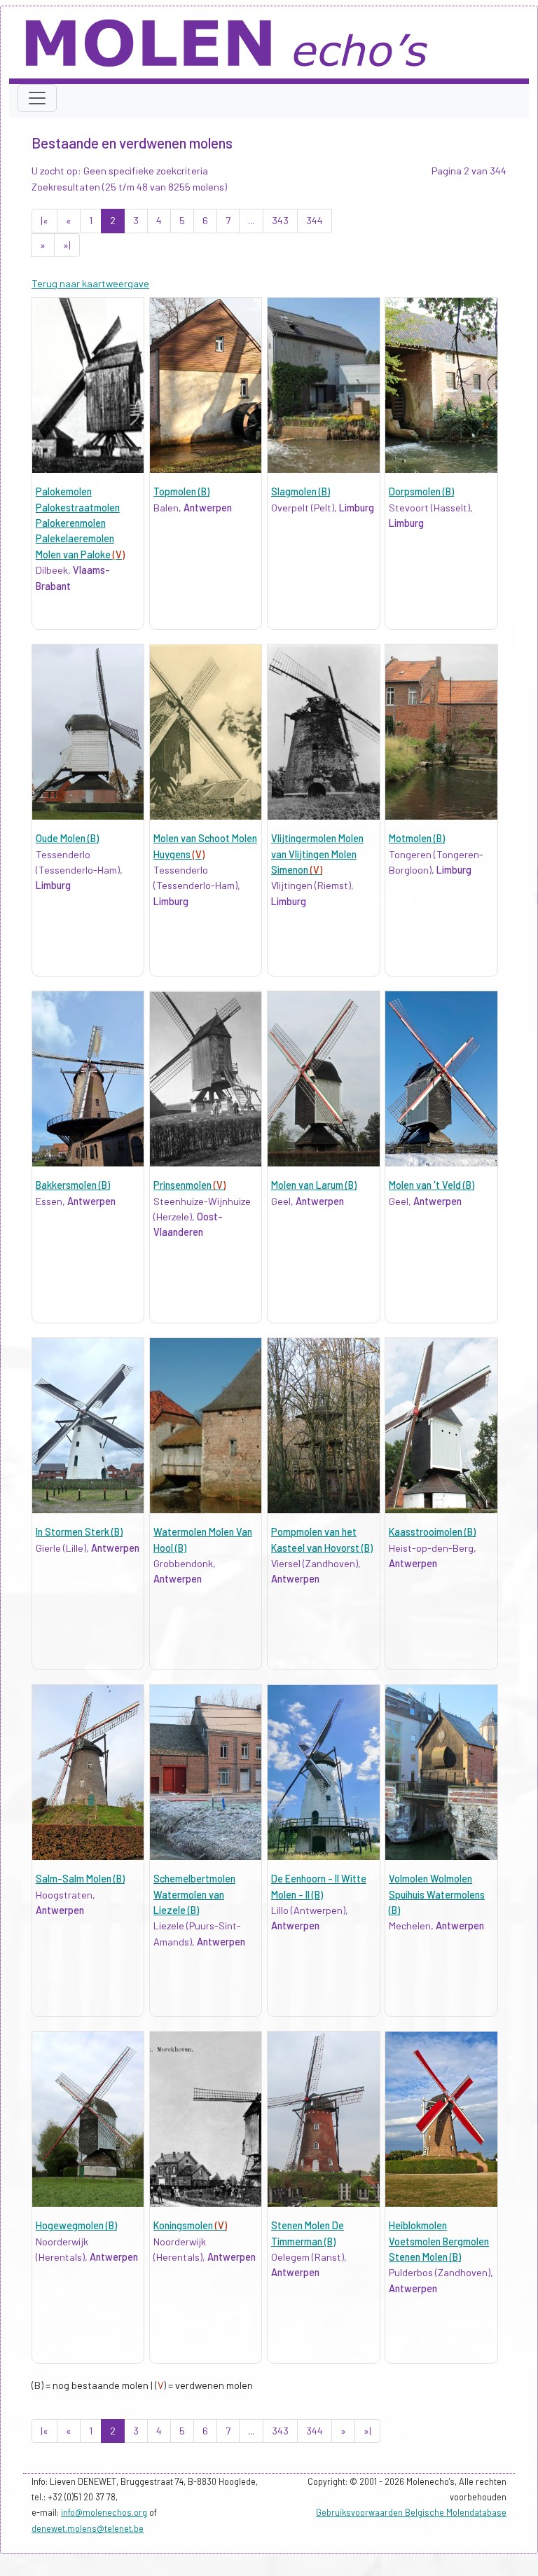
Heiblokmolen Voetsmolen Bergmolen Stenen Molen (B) (439, 2241)
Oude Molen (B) (67, 838)
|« (44, 220)
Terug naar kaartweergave (90, 283)
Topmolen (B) (181, 491)
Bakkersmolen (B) (73, 1185)
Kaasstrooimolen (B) (432, 1532)
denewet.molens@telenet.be (88, 2528)
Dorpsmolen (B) (421, 491)
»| (67, 245)
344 (315, 220)
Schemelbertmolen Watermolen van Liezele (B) (194, 1894)
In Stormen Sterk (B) (79, 1532)
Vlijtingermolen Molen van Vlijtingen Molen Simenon (317, 854)
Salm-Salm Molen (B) (80, 1879)
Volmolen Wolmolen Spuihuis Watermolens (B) (437, 1894)
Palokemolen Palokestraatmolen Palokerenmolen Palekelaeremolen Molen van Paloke (80, 523)
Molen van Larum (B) (314, 1185)
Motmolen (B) (417, 838)
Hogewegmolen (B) (76, 2225)
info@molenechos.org (104, 2512)
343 (280, 220)
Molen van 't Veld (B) (432, 1185)
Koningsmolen (190, 2225)
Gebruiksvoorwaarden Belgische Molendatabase (411, 2512)
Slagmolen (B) (301, 491)
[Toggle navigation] (37, 98)
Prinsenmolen (189, 1185)
